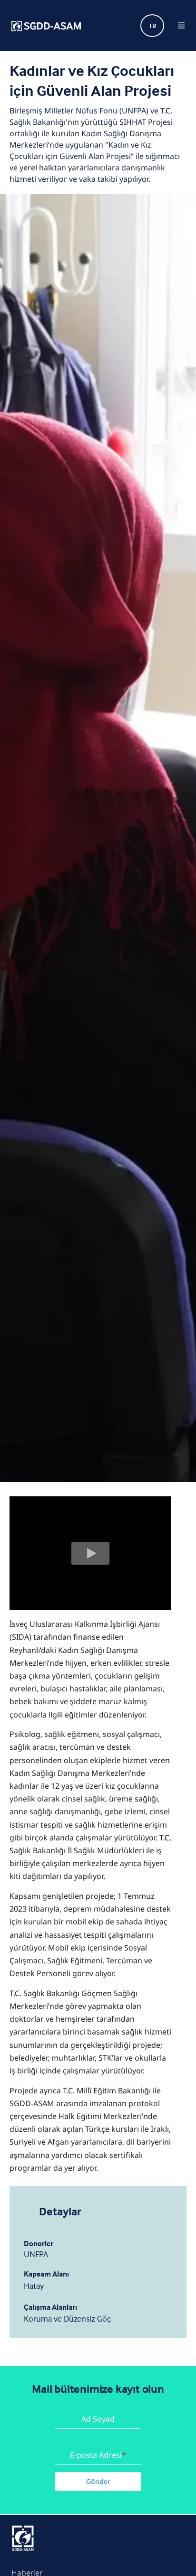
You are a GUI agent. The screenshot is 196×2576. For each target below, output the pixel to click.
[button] (90, 1553)
